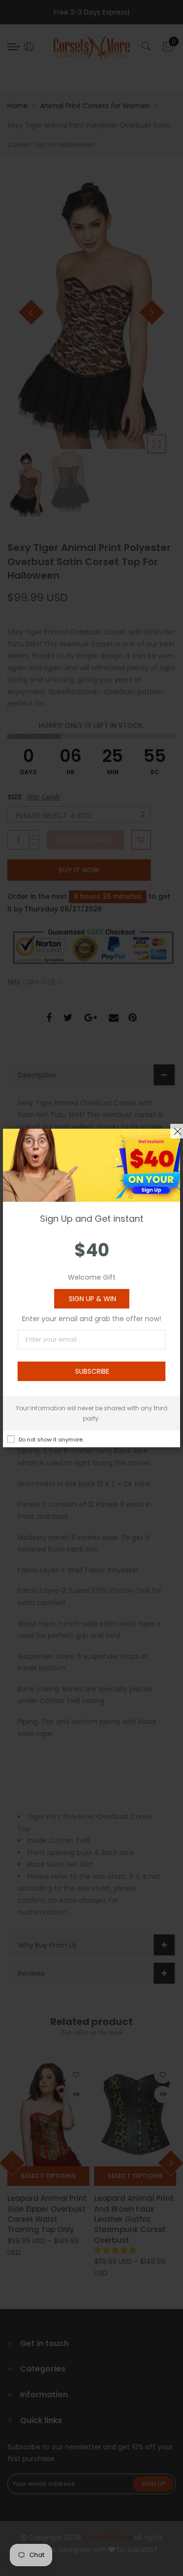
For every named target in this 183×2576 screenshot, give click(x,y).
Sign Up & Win (92, 1299)
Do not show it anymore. (51, 1440)
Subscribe (92, 1371)
